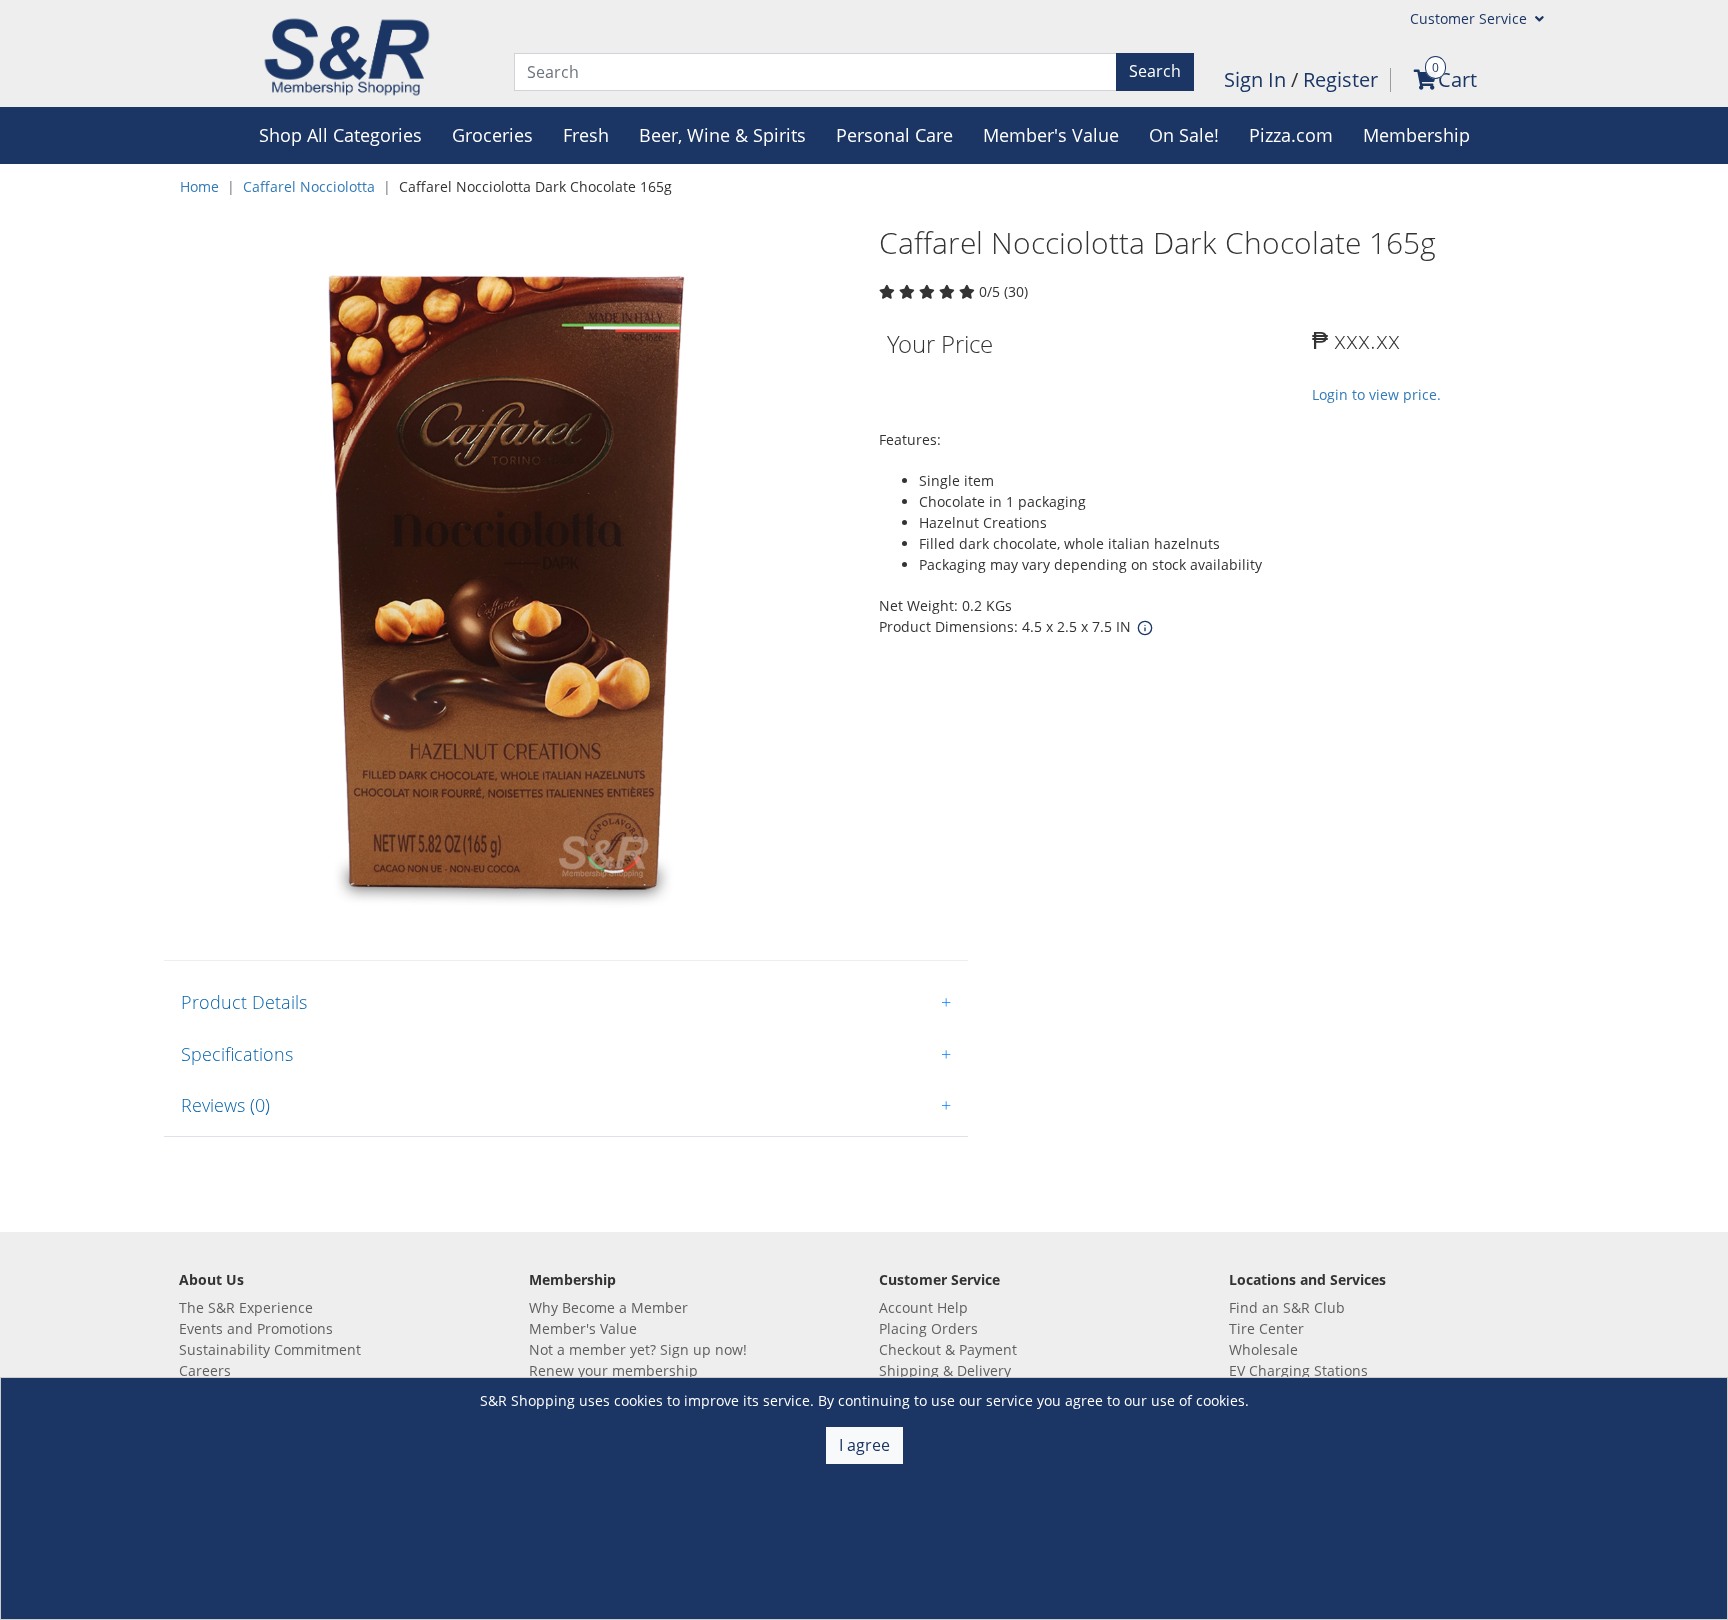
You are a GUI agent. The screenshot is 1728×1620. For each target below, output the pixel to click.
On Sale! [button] (1184, 135)
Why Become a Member (608, 1307)
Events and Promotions (256, 1328)
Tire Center (1266, 1328)
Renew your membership (613, 1370)
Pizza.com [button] (1291, 135)
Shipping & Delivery (945, 1370)
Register (1340, 79)
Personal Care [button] (894, 135)
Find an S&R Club (1287, 1307)
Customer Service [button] (1470, 18)
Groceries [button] (492, 135)
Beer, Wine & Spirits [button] (722, 135)
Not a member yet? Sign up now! (638, 1349)
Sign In (1257, 79)
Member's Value (583, 1328)
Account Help (923, 1307)
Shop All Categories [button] (340, 135)
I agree (864, 1445)
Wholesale (1263, 1349)
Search (1155, 71)
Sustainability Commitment (270, 1349)
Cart (1457, 79)
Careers (205, 1370)
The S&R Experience (246, 1307)
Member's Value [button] (1051, 135)
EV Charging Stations (1298, 1370)
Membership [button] (1416, 135)
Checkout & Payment (948, 1349)
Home (199, 186)
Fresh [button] (586, 135)
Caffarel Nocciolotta (309, 186)
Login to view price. (1376, 394)
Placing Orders (928, 1328)
